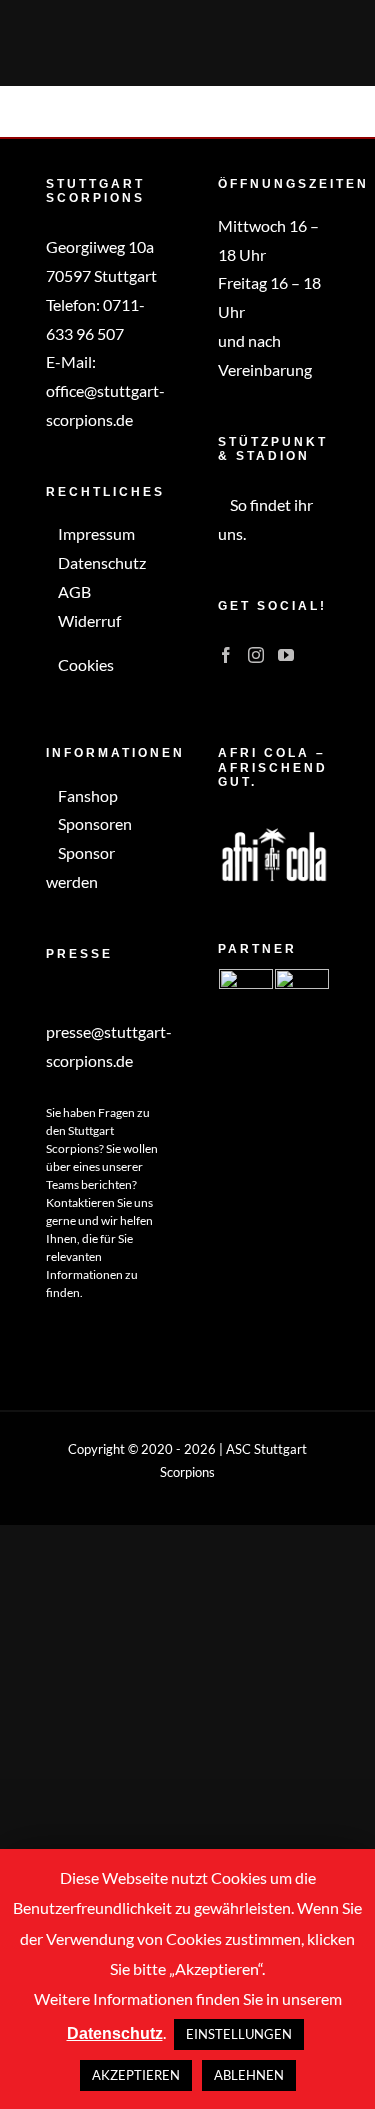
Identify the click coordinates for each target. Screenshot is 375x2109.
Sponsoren (93, 823)
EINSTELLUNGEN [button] (239, 2034)
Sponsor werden (80, 867)
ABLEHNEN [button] (249, 2075)
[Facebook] (226, 655)
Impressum (95, 533)
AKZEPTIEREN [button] (136, 2075)
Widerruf (88, 620)
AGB (73, 591)
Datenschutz (100, 562)
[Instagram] (256, 655)
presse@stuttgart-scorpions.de (109, 1046)
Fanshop (86, 795)
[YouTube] (286, 655)
